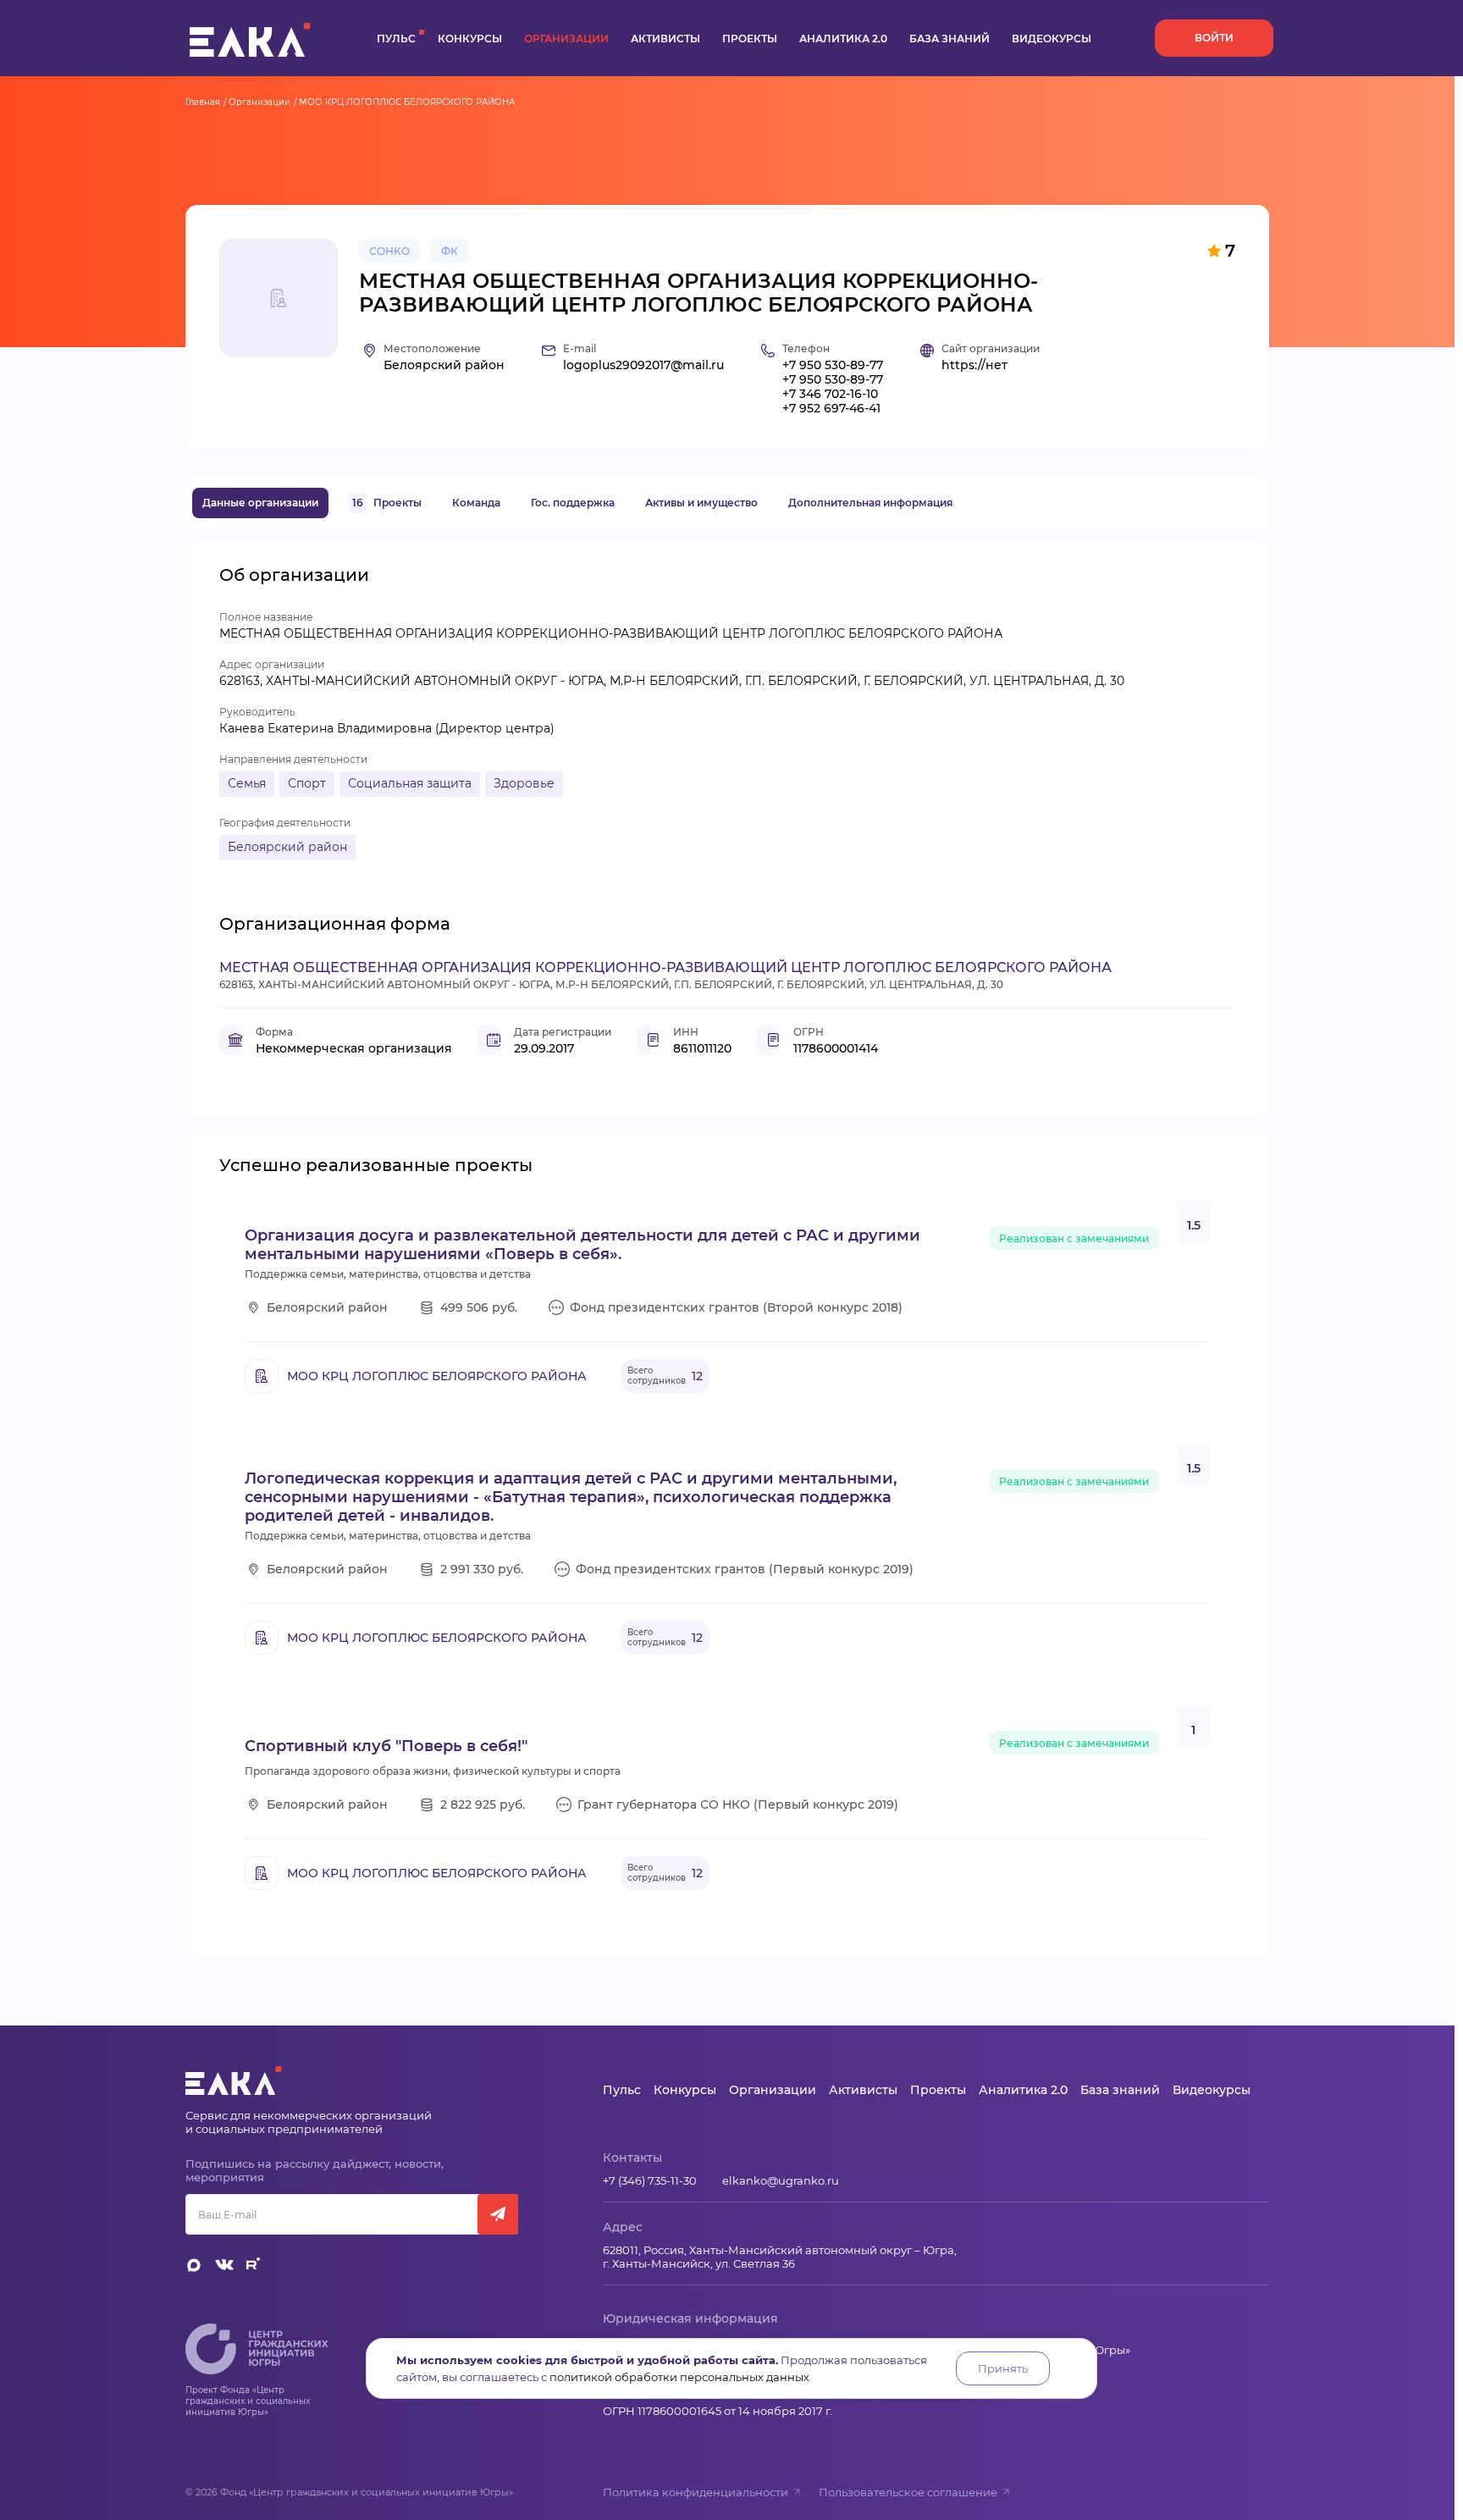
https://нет (974, 365)
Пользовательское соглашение (908, 2492)
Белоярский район (287, 847)
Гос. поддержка (573, 503)
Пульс (396, 39)
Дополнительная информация (870, 503)
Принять (1003, 2368)
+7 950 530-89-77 (833, 365)
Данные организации (260, 503)
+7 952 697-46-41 (831, 409)
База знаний (950, 39)
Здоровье (524, 783)
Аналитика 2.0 (843, 39)
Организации (566, 39)
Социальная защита (410, 783)
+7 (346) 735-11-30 (650, 2180)
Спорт (307, 783)
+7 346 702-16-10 (830, 394)
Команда (476, 503)
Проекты (750, 39)
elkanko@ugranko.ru (781, 2180)
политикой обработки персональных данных (679, 2377)
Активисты (665, 39)
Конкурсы (470, 39)
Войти (1214, 38)
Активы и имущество (701, 503)
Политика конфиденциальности (696, 2492)
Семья (247, 783)
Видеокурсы (1052, 39)
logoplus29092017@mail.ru (643, 365)
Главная (203, 102)
